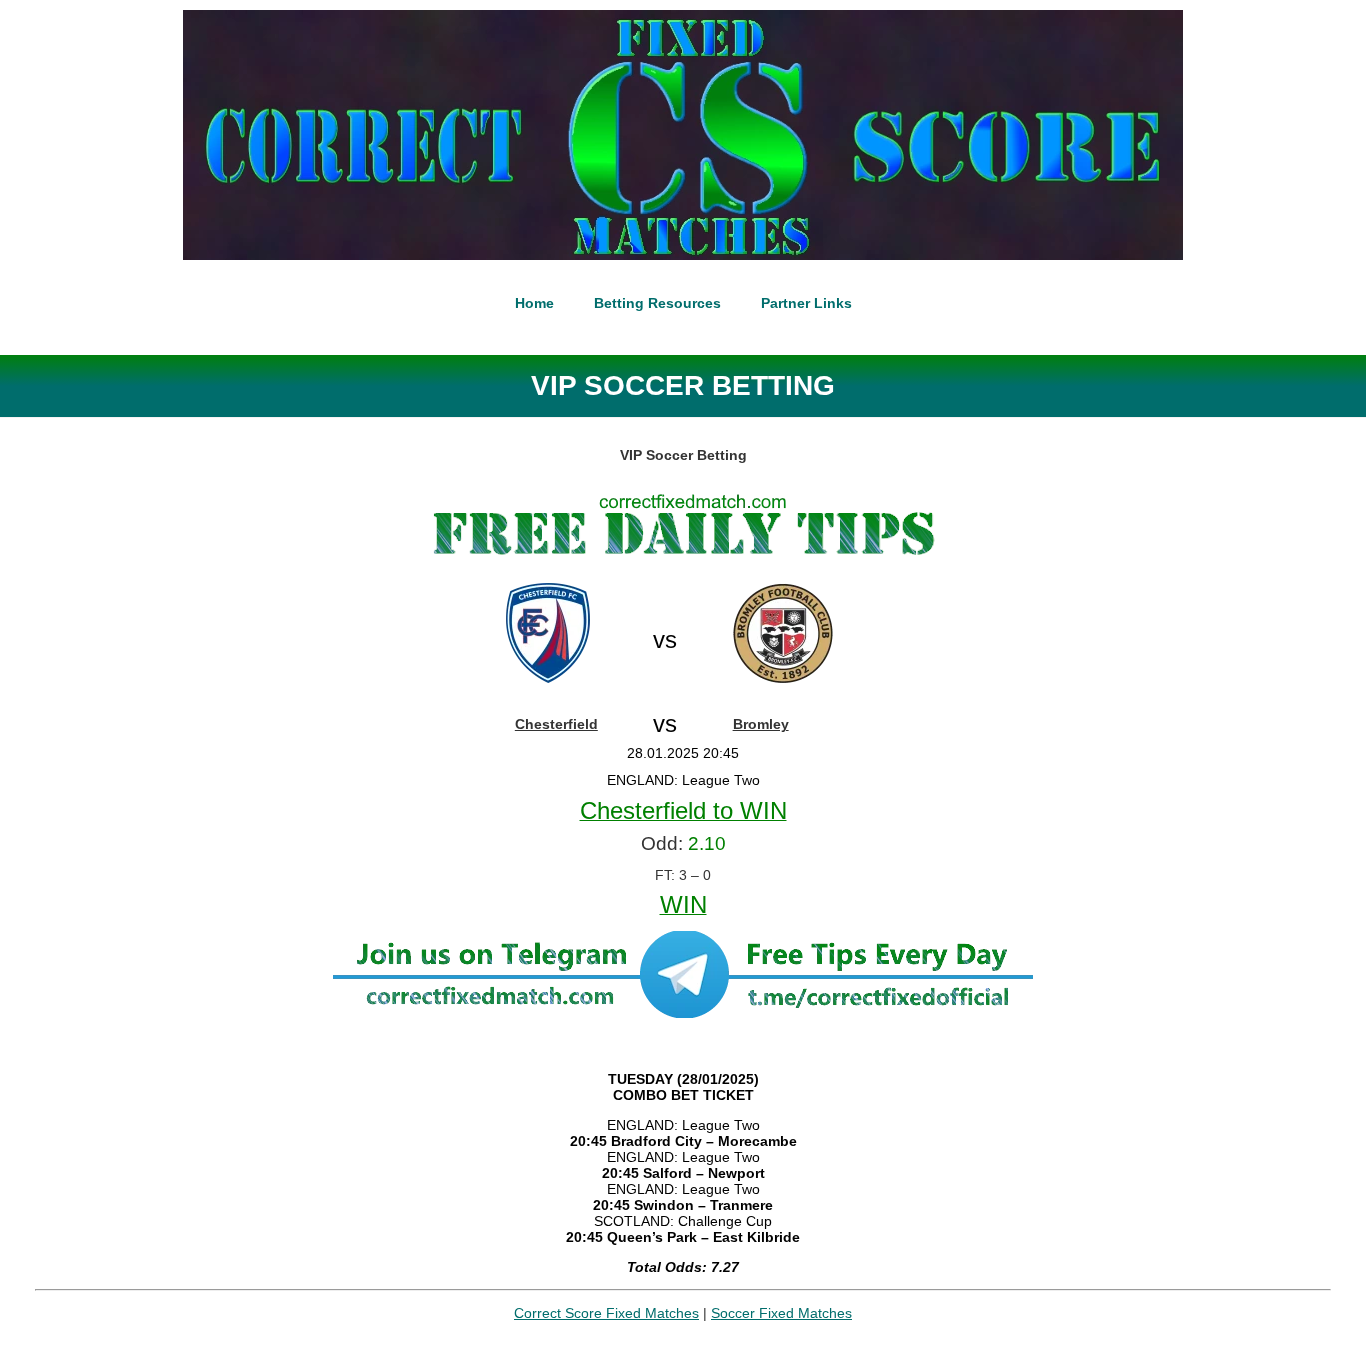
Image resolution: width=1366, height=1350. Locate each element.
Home (534, 303)
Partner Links (806, 303)
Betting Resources (657, 303)
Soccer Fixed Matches (781, 1313)
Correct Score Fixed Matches (606, 1313)
